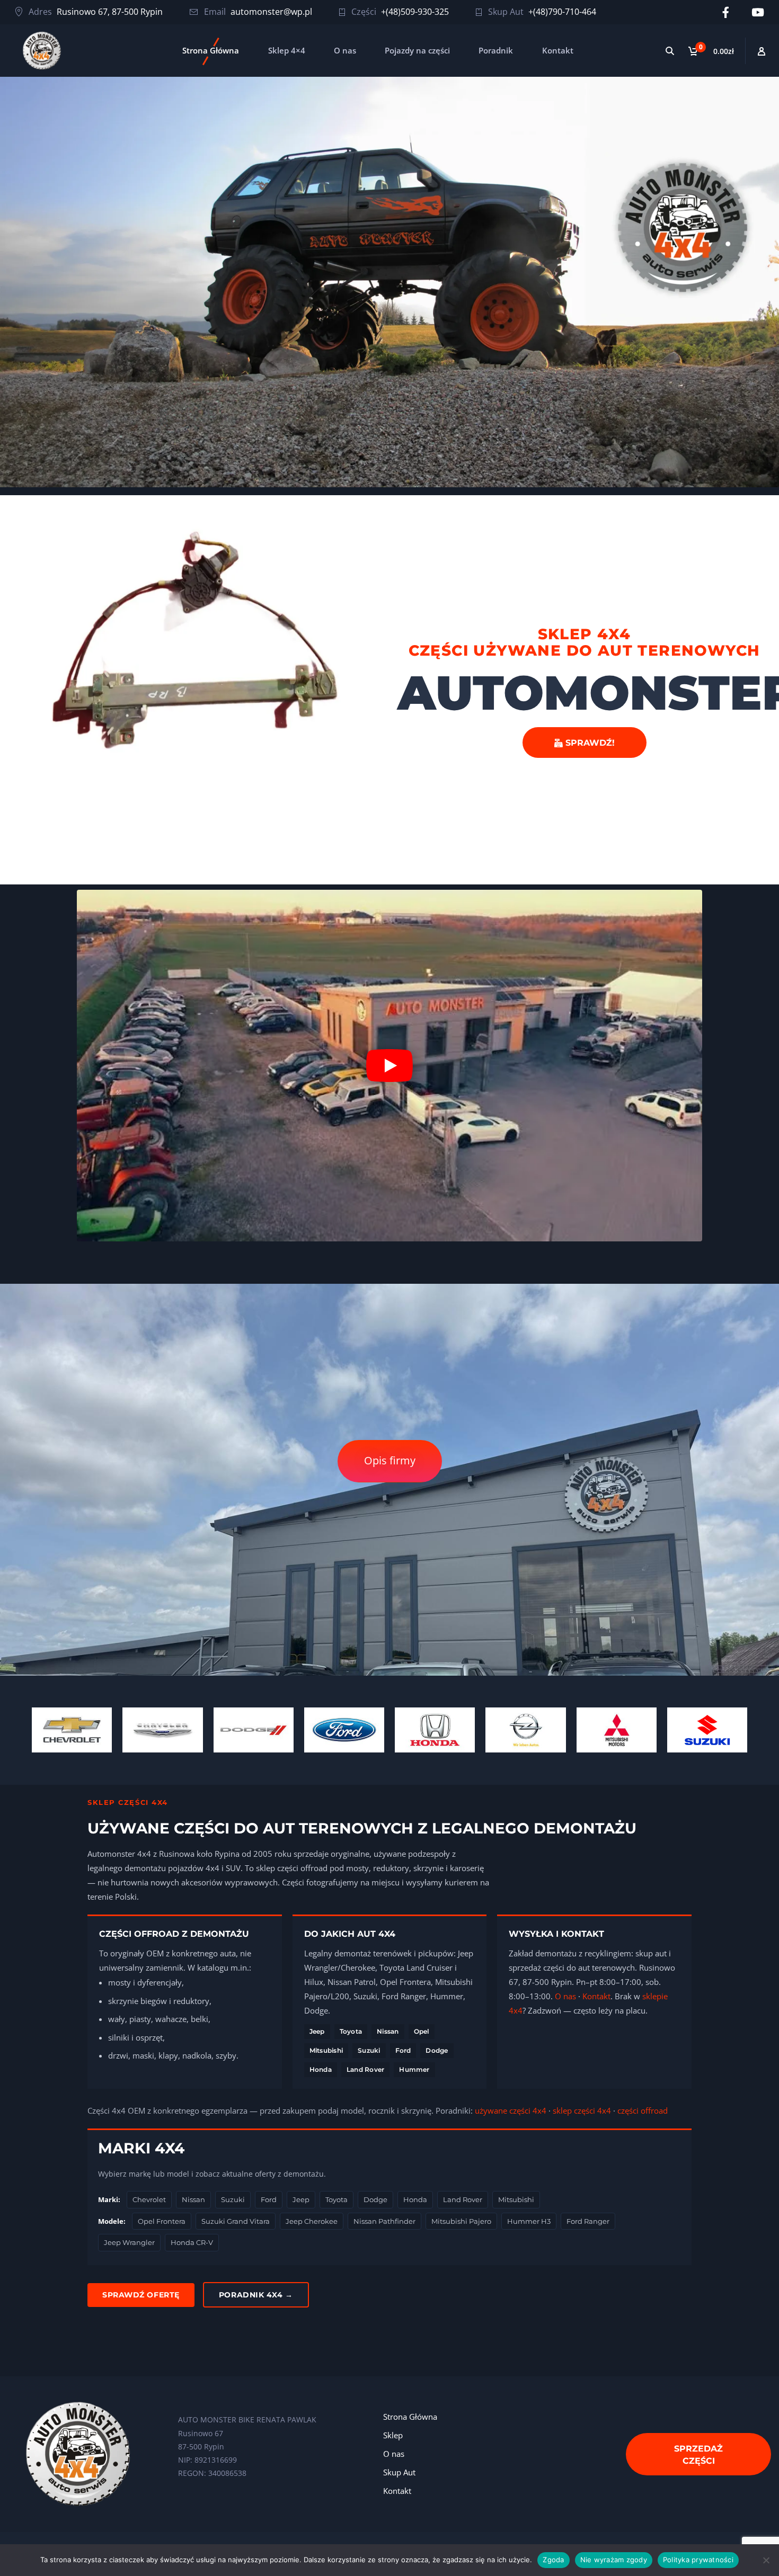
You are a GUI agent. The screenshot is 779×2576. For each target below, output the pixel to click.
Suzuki (369, 2050)
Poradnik (496, 50)
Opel (422, 2031)
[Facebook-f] (726, 12)
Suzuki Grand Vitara (236, 2221)
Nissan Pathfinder (384, 2221)
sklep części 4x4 (582, 2110)
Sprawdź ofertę (141, 2295)
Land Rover (365, 2069)
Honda (321, 2069)
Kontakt (558, 50)
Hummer (414, 2069)
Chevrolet (149, 2199)
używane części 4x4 (511, 2110)
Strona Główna (211, 50)
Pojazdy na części (417, 50)
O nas (345, 50)
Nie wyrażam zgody (614, 2560)
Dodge (437, 2050)
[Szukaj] (670, 51)
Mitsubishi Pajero (461, 2221)
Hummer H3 (529, 2221)
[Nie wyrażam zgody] (766, 2560)
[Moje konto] (762, 51)
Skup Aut (399, 2472)
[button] (389, 1066)
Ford (403, 2050)
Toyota (351, 2031)
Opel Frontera (162, 2221)
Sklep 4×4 (287, 50)
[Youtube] (758, 12)
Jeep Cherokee (312, 2221)
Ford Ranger (588, 2221)
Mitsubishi (326, 2050)
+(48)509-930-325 (415, 12)
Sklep (393, 2435)
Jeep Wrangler (129, 2242)
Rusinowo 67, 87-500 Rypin (110, 12)
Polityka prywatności (698, 2560)
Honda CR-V (192, 2242)
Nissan (388, 2031)
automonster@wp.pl (271, 12)
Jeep (317, 2031)
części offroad (643, 2110)
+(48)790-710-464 (562, 12)
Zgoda (553, 2560)
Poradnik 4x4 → (256, 2295)
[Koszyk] (713, 51)
